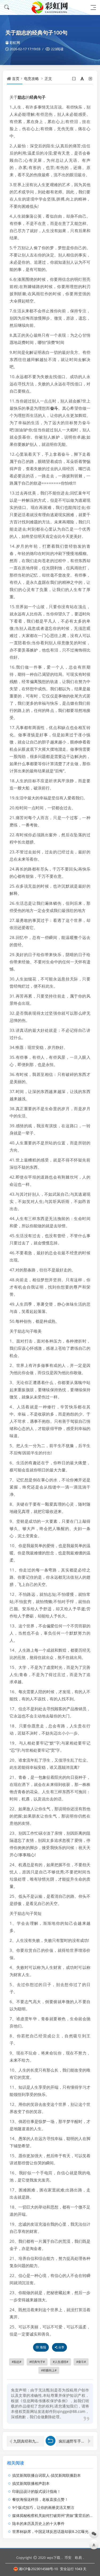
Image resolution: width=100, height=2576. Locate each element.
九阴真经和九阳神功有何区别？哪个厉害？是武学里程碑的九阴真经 (29, 2441)
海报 (43, 2347)
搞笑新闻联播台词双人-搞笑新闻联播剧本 (47, 2475)
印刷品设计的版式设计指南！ (37, 2491)
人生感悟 (61, 2362)
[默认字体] (83, 78)
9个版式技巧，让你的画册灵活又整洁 (43, 2507)
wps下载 (54, 2558)
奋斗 (54, 408)
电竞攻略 (31, 78)
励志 (22, 97)
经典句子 (38, 97)
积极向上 (49, 2370)
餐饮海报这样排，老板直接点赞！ (40, 2499)
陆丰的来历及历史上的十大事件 (38, 2523)
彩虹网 (15, 43)
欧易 (78, 2558)
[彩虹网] (50, 7)
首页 (16, 78)
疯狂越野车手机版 (74, 2441)
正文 (48, 78)
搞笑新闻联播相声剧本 (31, 2483)
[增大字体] (91, 78)
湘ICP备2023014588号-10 (38, 2569)
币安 (68, 2558)
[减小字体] (74, 78)
